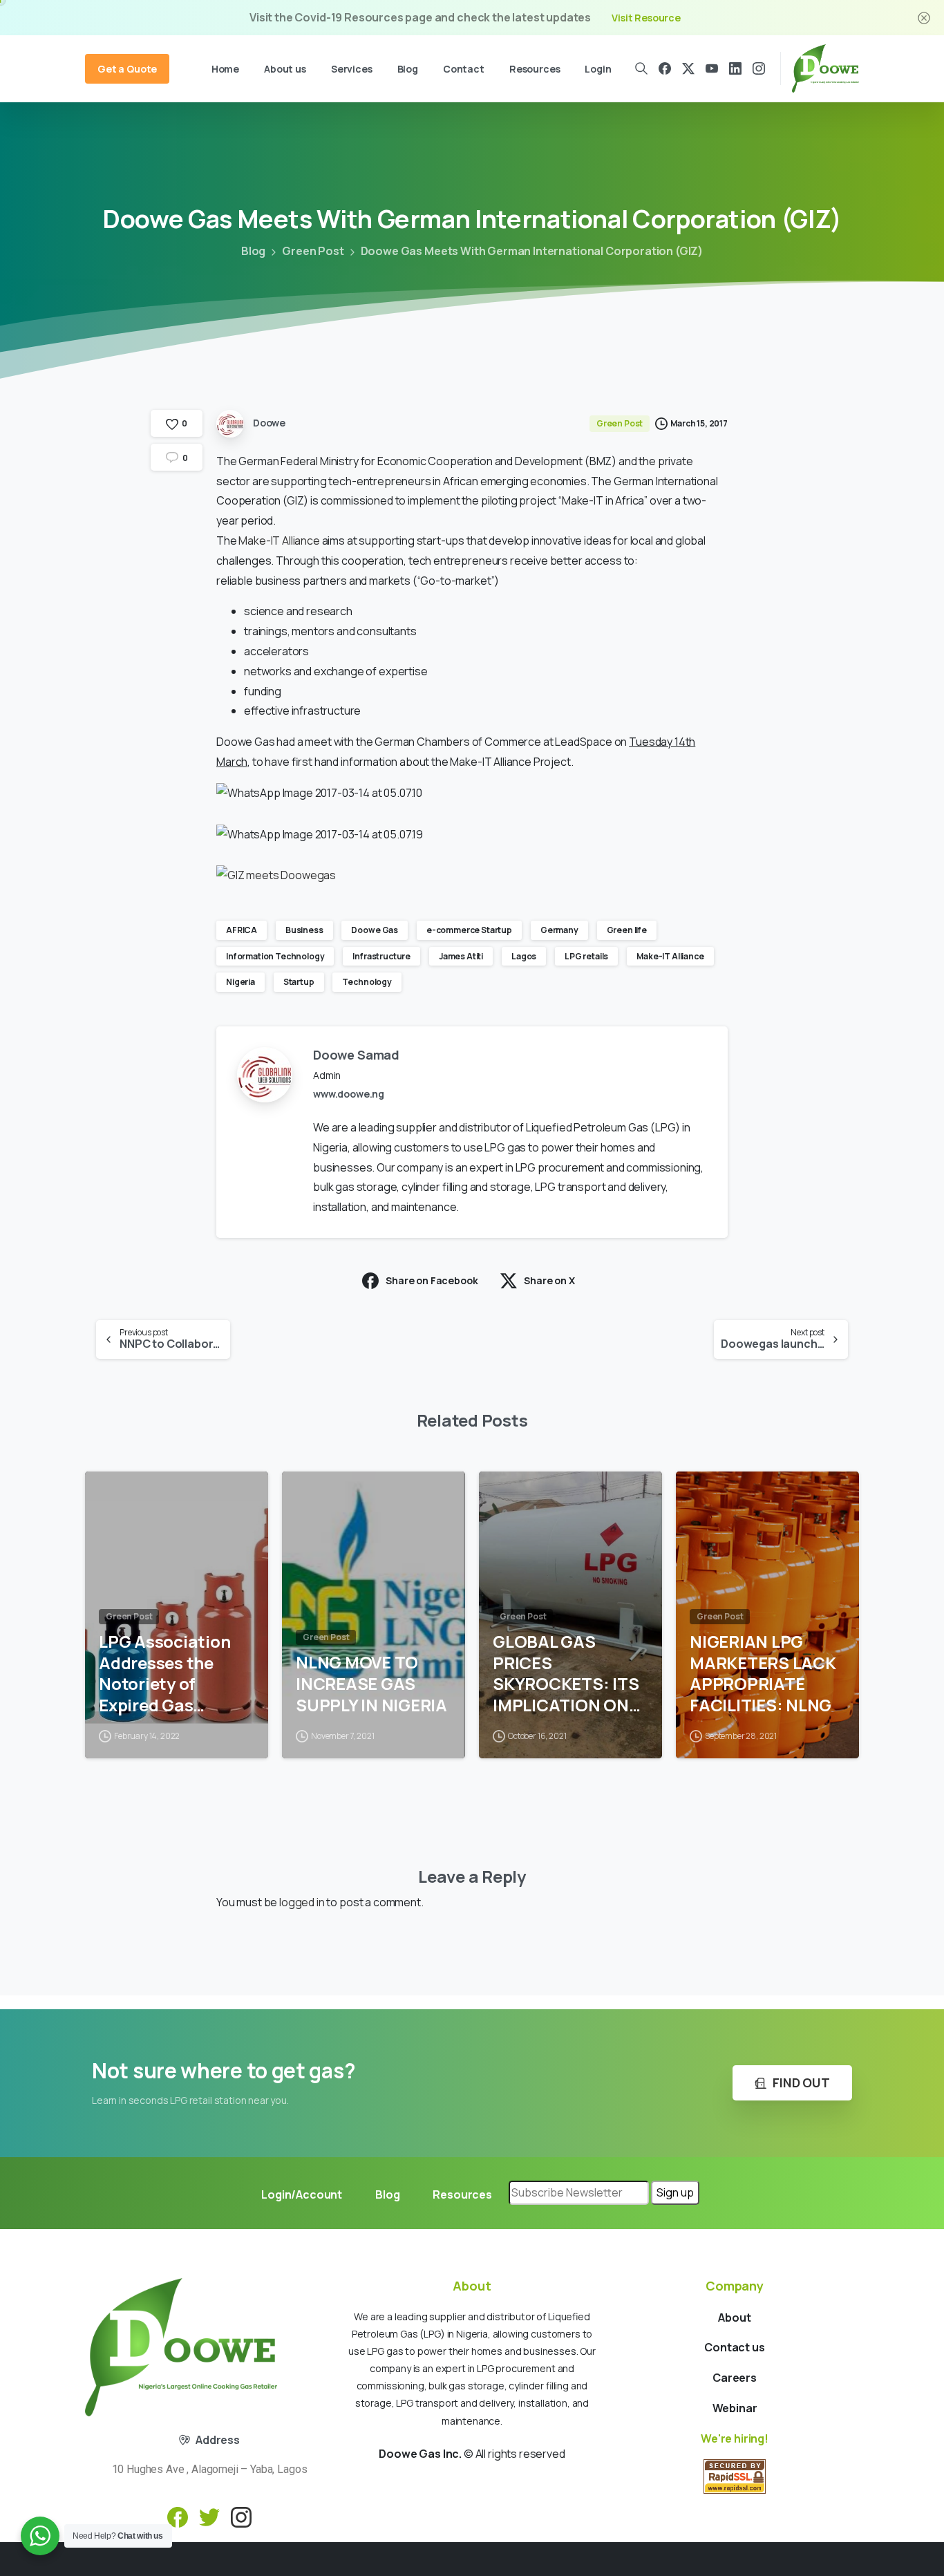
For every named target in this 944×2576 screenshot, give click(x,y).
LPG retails (586, 956)
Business (304, 930)
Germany (559, 930)
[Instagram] (759, 68)
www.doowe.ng (349, 1094)
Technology (367, 982)
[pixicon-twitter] (209, 2516)
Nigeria (240, 982)
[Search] (642, 68)
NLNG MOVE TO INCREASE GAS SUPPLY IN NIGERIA (371, 1684)
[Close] (924, 18)
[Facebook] (665, 68)
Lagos (524, 956)
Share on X (549, 1280)
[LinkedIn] (735, 68)
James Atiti (461, 956)
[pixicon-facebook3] (178, 2516)
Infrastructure (381, 956)
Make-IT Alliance (279, 540)
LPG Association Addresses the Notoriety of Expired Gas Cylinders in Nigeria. (164, 1674)
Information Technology (275, 956)
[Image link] (181, 2347)
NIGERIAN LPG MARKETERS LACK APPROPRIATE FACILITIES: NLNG (763, 1674)
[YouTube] (712, 68)
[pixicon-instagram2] (241, 2516)
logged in (302, 1902)
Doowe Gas (375, 930)
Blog (253, 251)
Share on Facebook (432, 1280)
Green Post (313, 251)
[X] (688, 68)
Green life (627, 930)
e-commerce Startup (469, 930)
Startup (299, 982)
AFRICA (242, 930)
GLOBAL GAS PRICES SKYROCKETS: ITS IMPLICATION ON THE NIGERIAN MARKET (566, 1674)
